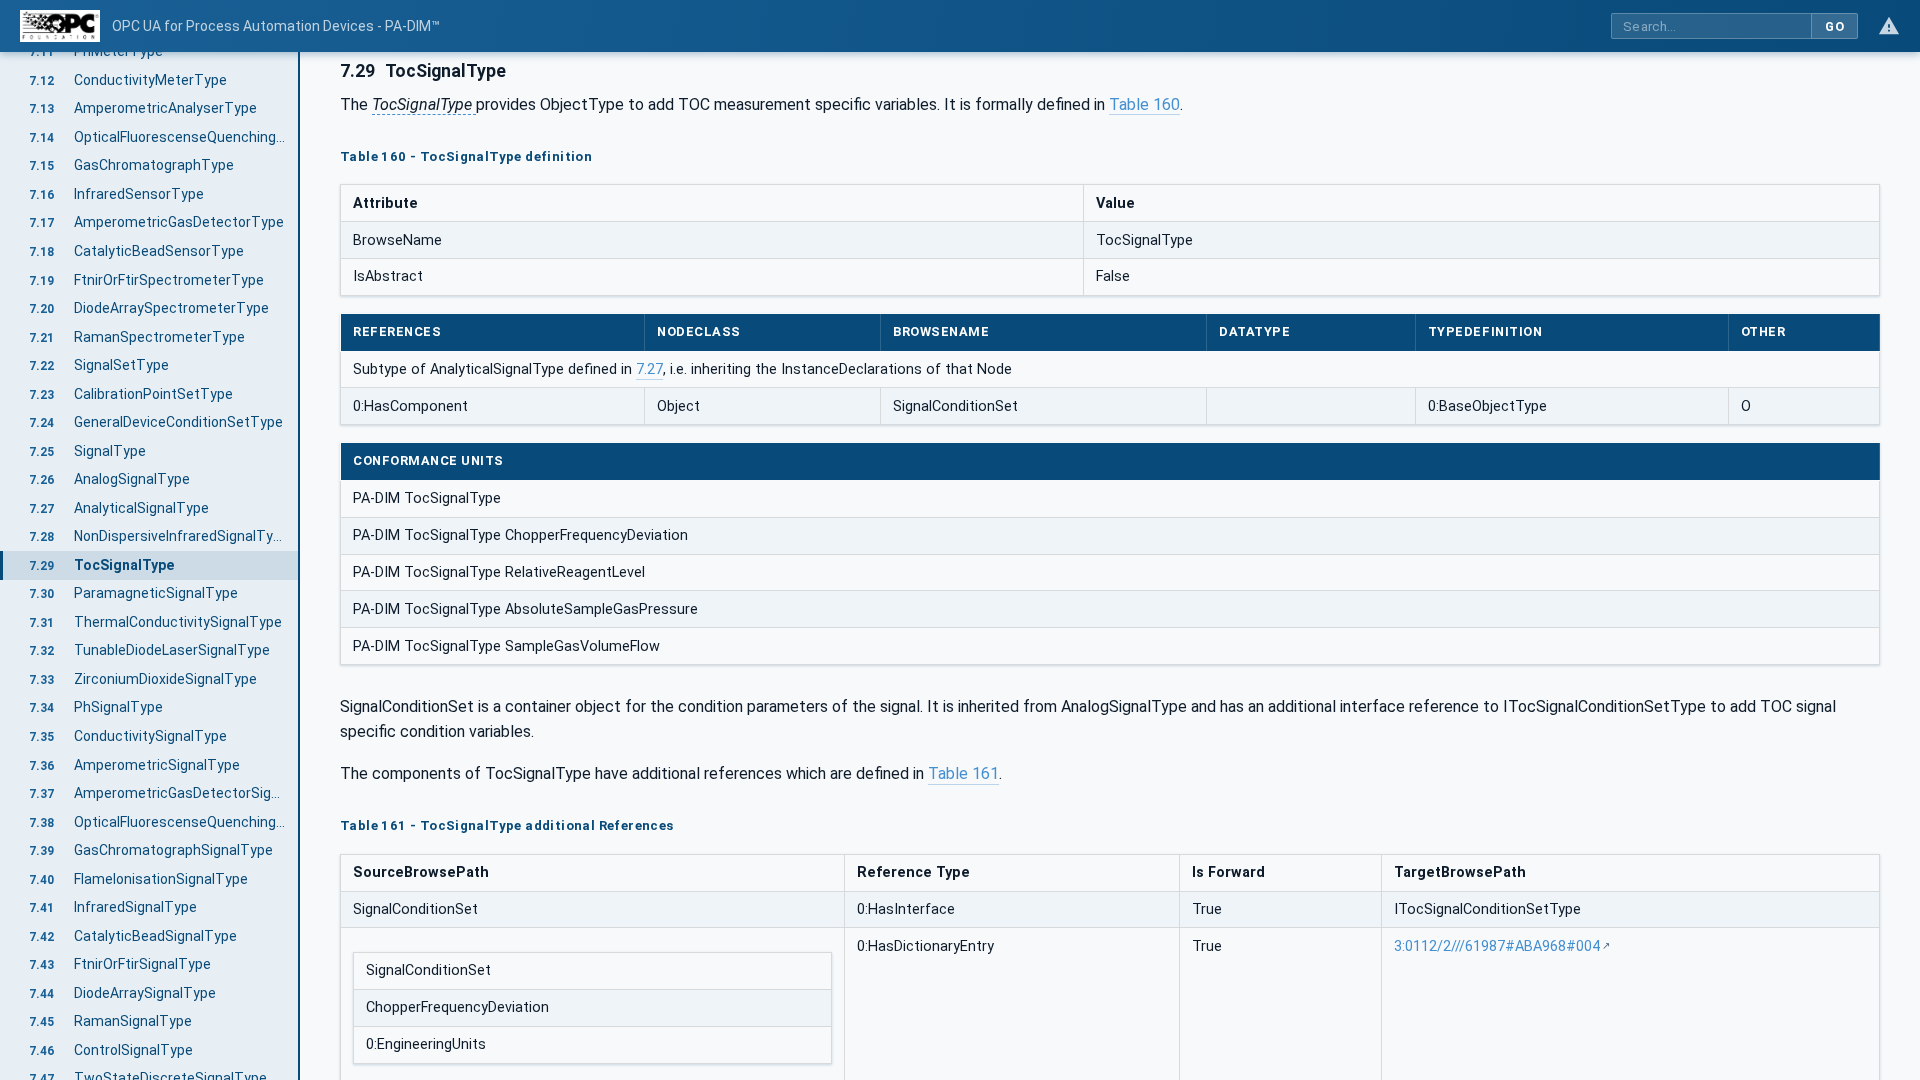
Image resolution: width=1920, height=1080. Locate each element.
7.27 (649, 369)
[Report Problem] (1889, 26)
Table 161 (963, 773)
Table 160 (1144, 104)
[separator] (300, 566)
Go (1834, 26)
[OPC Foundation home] (60, 26)
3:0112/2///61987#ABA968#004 (1497, 946)
